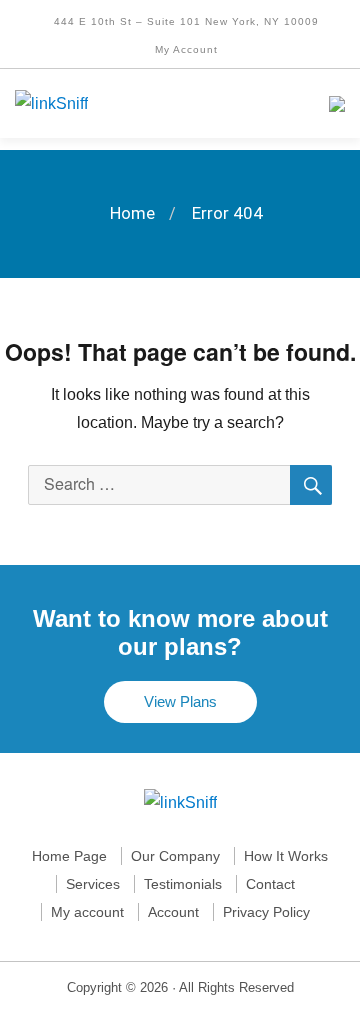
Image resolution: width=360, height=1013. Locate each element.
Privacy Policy (266, 912)
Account (173, 912)
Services (93, 884)
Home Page (69, 856)
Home (132, 213)
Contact (270, 884)
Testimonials (183, 884)
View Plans (180, 701)
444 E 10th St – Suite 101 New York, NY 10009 (184, 21)
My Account (184, 49)
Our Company (175, 856)
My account (87, 912)
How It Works (286, 856)
